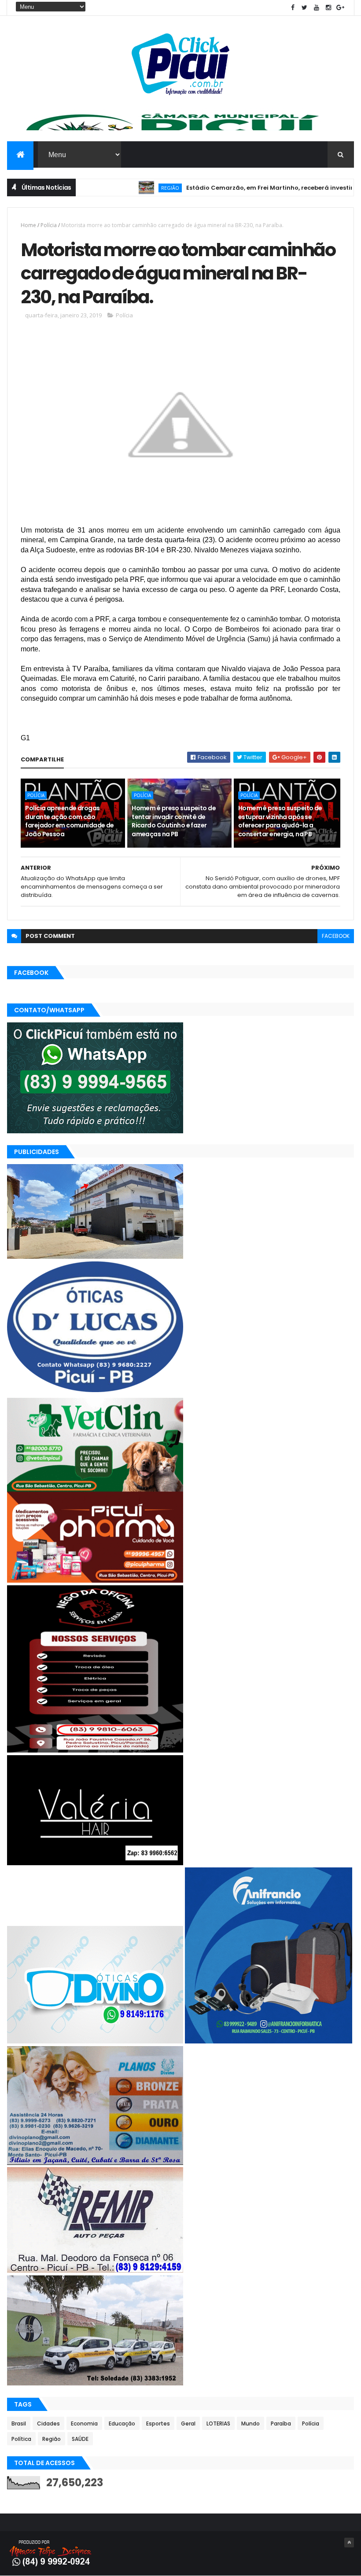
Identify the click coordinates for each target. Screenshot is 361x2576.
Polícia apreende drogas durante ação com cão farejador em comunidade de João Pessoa (69, 821)
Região (125, 188)
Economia (84, 2423)
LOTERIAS (218, 2423)
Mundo (250, 2423)
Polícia (49, 225)
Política (21, 2439)
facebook (336, 936)
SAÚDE (80, 2439)
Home (28, 225)
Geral (188, 2423)
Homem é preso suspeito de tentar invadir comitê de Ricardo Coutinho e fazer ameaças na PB (174, 821)
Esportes (158, 2423)
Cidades (48, 2423)
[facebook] (293, 8)
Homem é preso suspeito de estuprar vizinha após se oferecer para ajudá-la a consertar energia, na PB (280, 821)
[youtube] (317, 8)
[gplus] (340, 8)
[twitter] (305, 8)
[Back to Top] (349, 2543)
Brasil (19, 2423)
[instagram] (328, 8)
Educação (122, 2423)
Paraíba (281, 2423)
